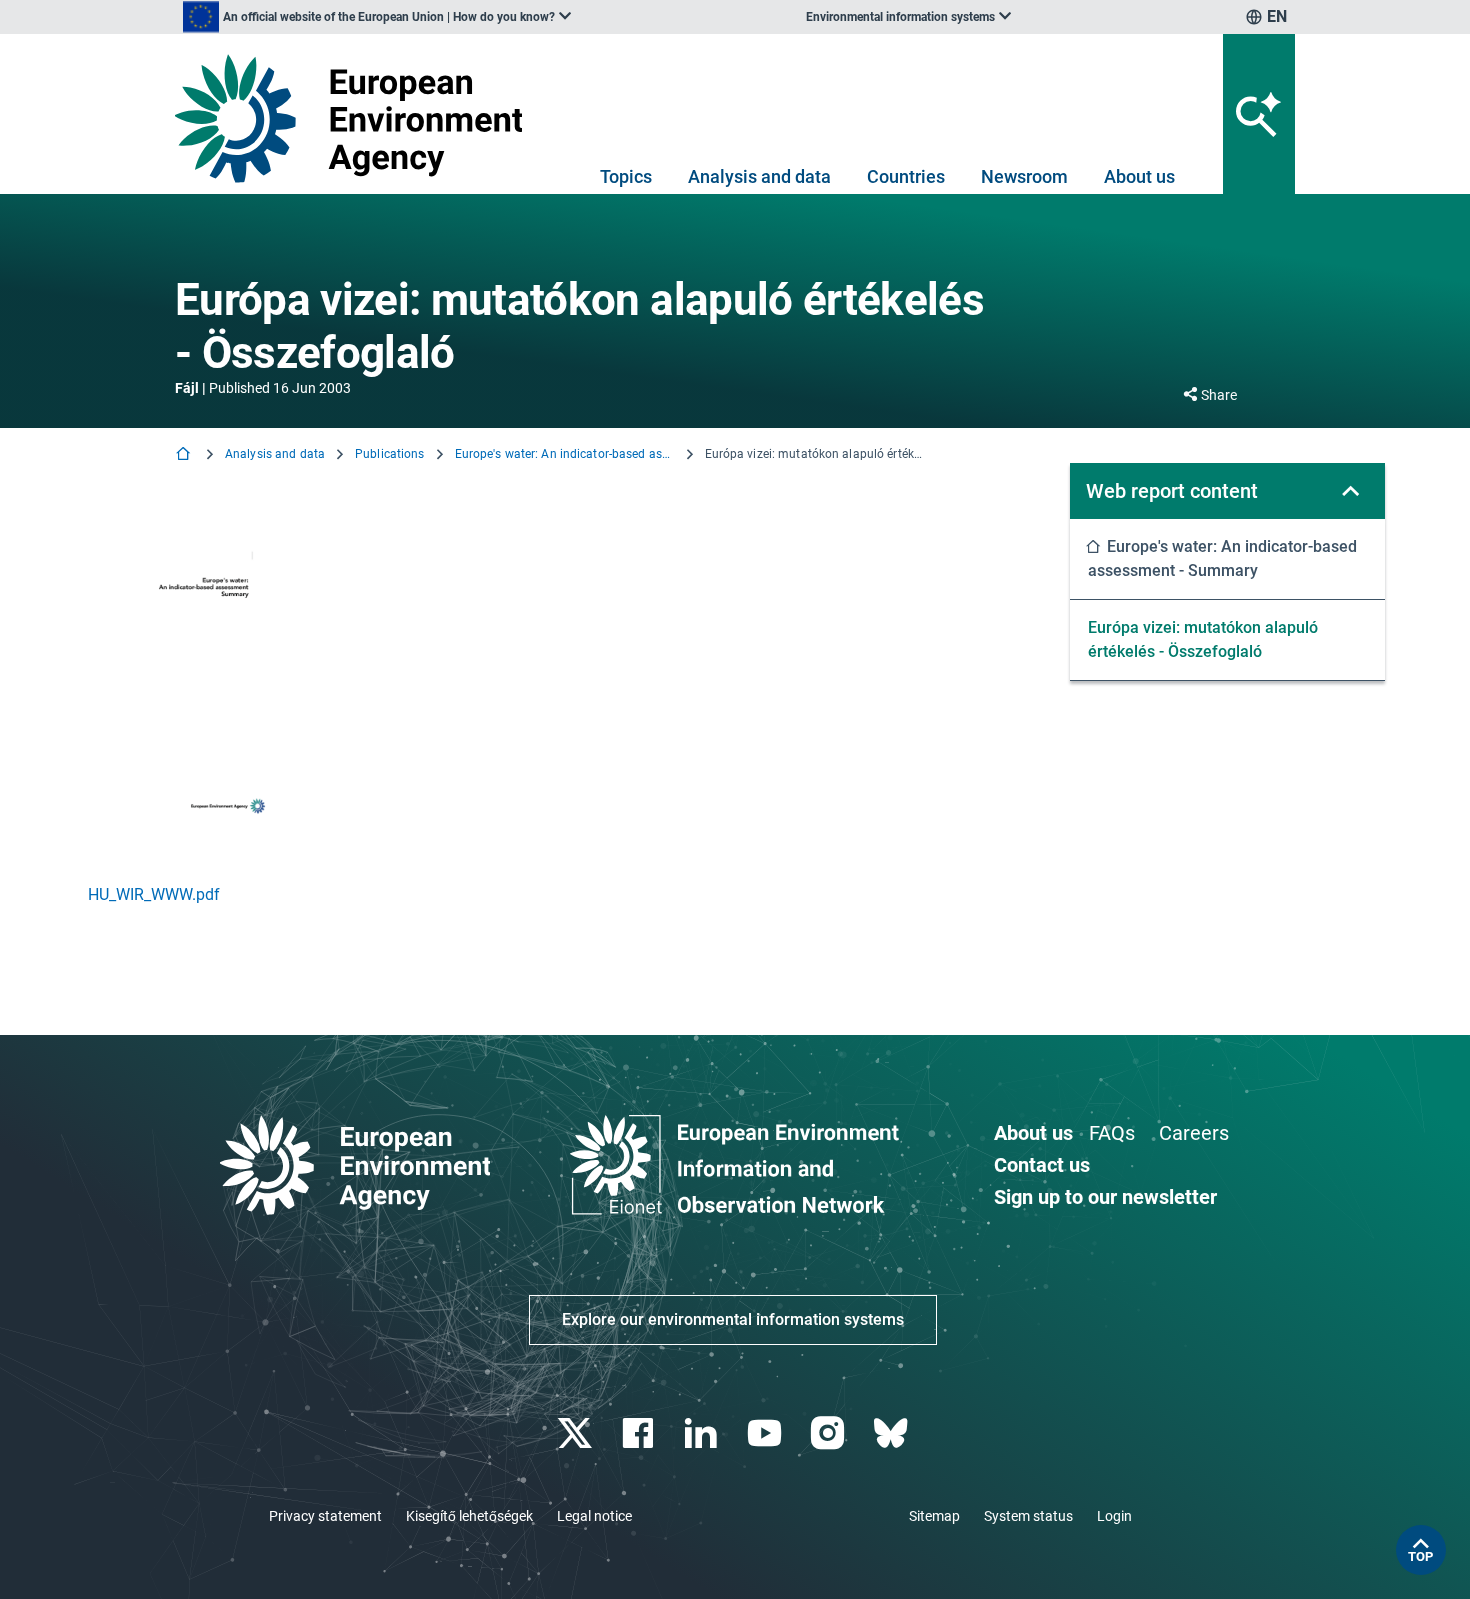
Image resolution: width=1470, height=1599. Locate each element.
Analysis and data (759, 176)
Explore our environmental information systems (733, 1319)
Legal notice (594, 1516)
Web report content (1172, 491)
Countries (906, 176)
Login (1114, 1516)
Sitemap (934, 1516)
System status (1028, 1516)
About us (1139, 176)
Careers (1194, 1133)
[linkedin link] (703, 1433)
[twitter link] (576, 1433)
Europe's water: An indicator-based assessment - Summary (565, 454)
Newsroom (1024, 176)
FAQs (1112, 1133)
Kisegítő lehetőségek (469, 1516)
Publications (389, 454)
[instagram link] (829, 1433)
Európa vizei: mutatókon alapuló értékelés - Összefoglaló (1203, 639)
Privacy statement (325, 1516)
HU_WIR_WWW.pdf (154, 894)
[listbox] (377, 17)
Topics (626, 176)
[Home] (185, 455)
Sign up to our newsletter (1105, 1197)
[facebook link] (640, 1433)
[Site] (356, 118)
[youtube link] (766, 1433)
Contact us (1042, 1165)
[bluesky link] (892, 1433)
